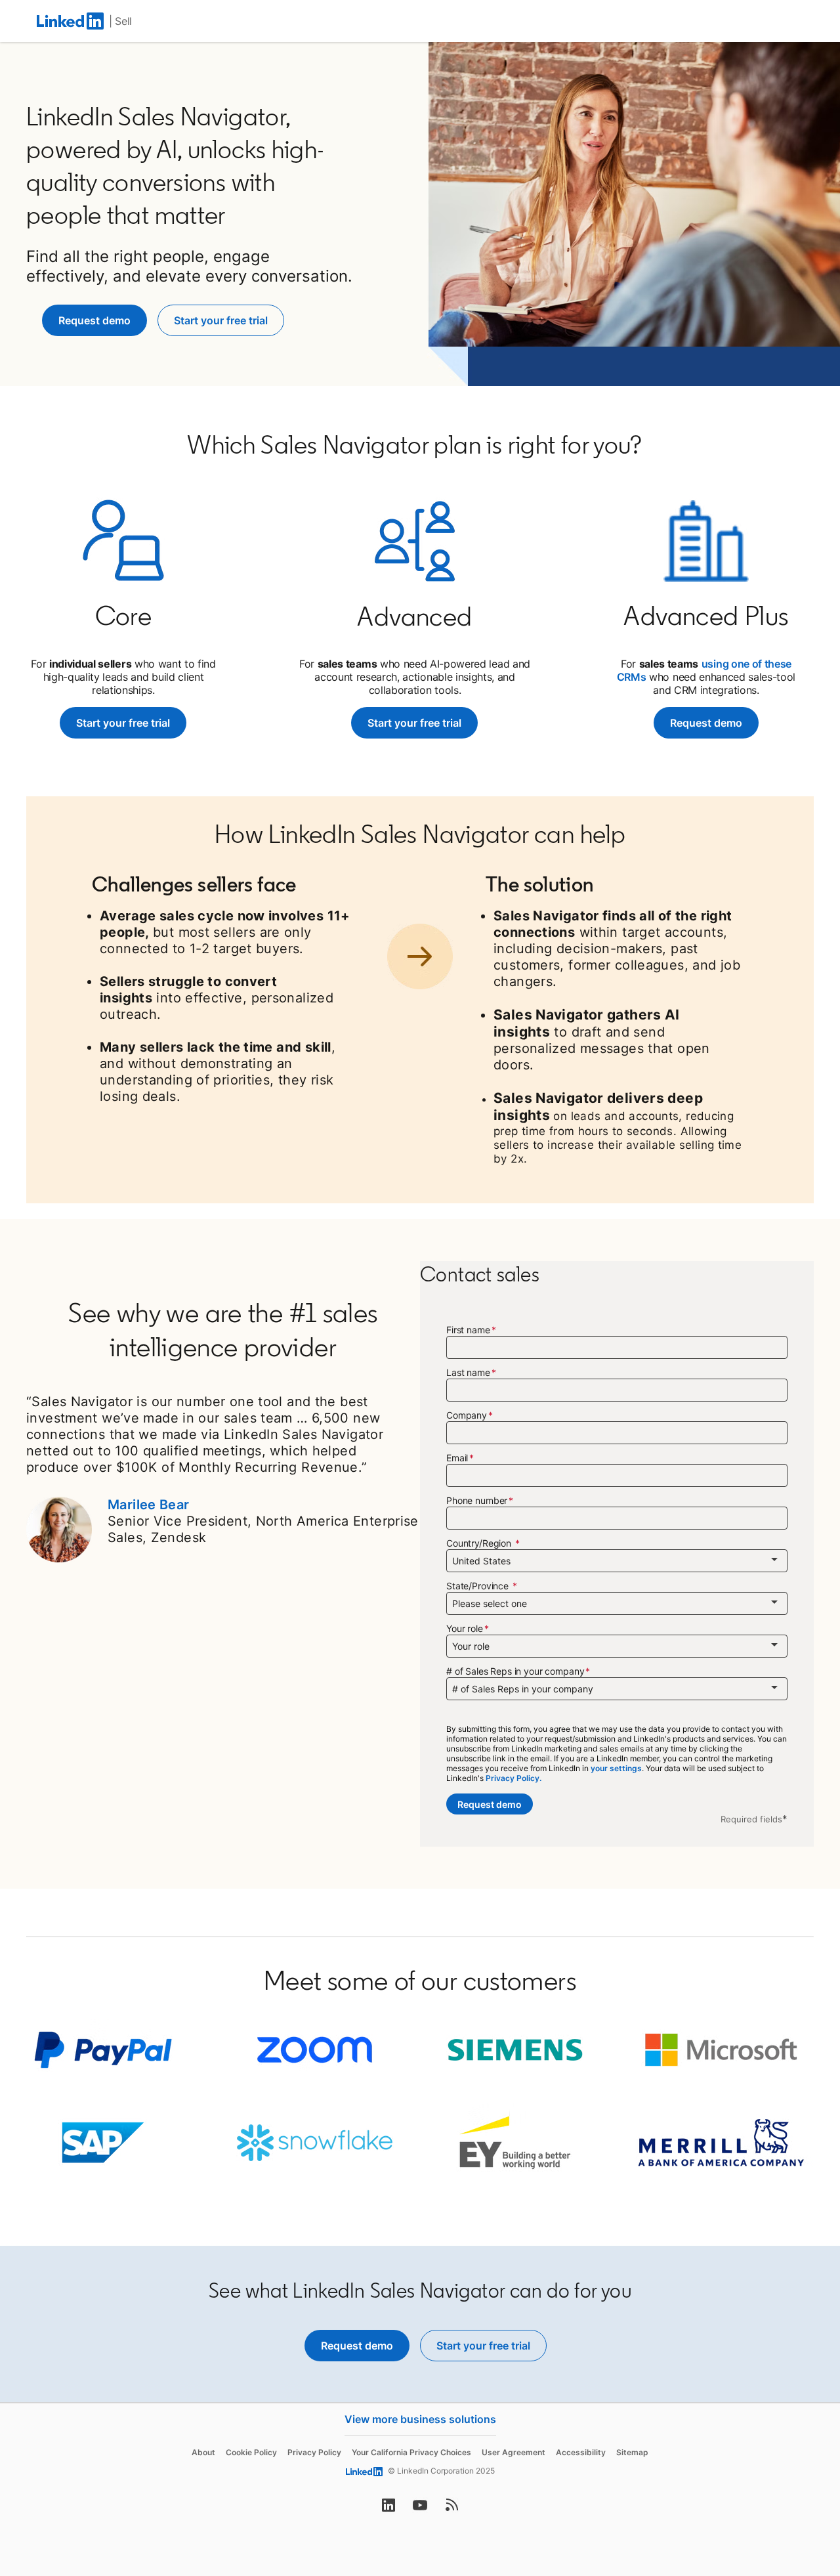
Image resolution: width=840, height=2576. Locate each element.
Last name (468, 1372)
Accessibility (581, 2452)
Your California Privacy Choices (411, 2452)
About (203, 2452)
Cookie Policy (251, 2452)
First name (468, 1330)
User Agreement (514, 2452)
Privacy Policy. (514, 1778)
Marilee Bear (149, 1505)
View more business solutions (420, 2419)
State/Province (479, 1586)
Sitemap (632, 2452)
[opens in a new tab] (388, 2509)
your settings (616, 1768)
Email (457, 1458)
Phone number (477, 1500)
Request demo (706, 723)
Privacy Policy (314, 2452)
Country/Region (480, 1543)
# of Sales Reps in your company (515, 1671)
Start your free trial (131, 723)
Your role (465, 1628)
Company (467, 1415)
